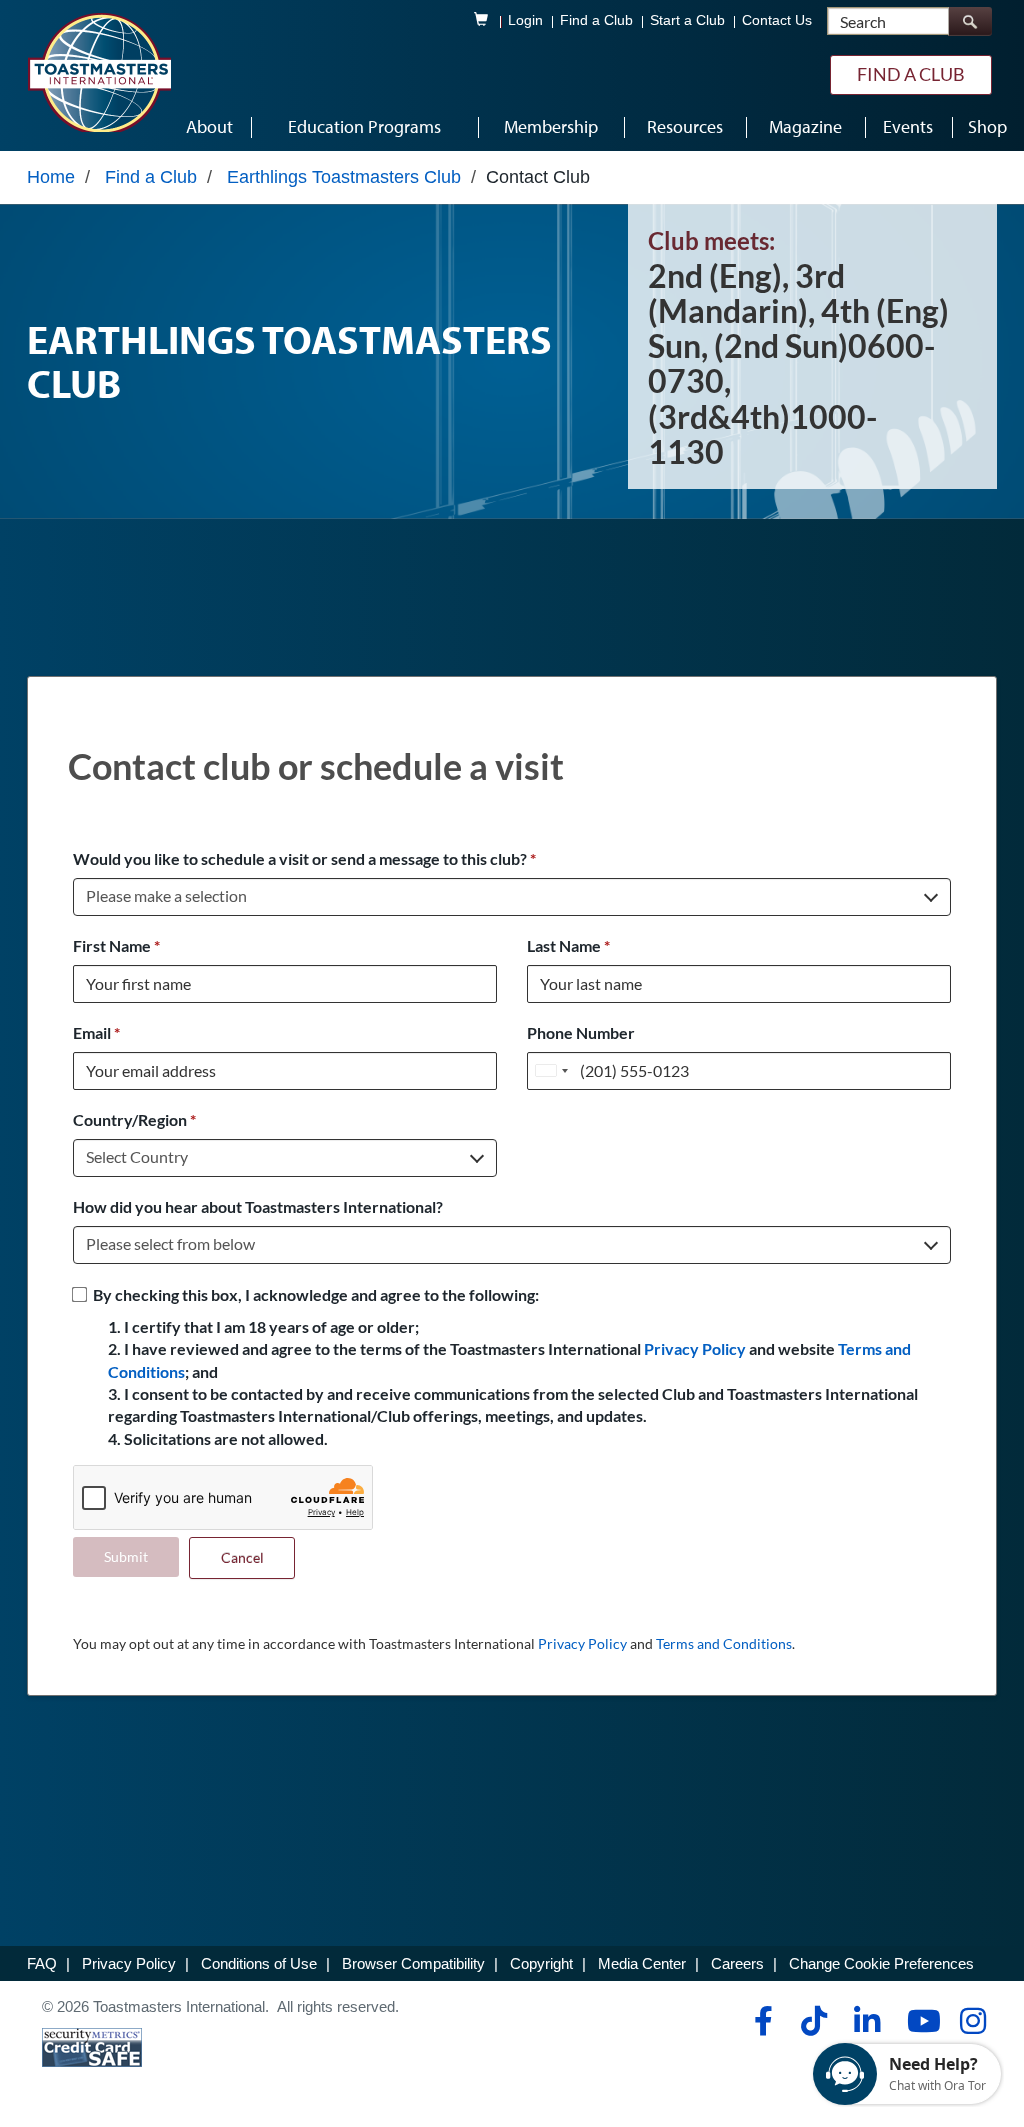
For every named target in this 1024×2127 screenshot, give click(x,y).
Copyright (541, 1963)
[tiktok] (813, 2021)
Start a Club (687, 20)
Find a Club (596, 20)
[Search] (970, 21)
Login (525, 20)
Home (51, 177)
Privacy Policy (695, 1348)
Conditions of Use (259, 1963)
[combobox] (551, 1071)
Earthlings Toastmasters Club (344, 177)
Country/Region (134, 1119)
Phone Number (581, 1032)
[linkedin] (866, 2021)
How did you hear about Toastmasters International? (258, 1206)
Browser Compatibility (413, 1963)
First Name (116, 945)
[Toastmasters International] (99, 72)
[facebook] (760, 2021)
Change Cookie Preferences (881, 1963)
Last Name (568, 945)
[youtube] (919, 2021)
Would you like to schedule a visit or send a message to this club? (304, 858)
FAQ (42, 1963)
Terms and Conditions (724, 1643)
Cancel (242, 1557)
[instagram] (972, 2021)
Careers (737, 1963)
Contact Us (777, 20)
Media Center (642, 1963)
